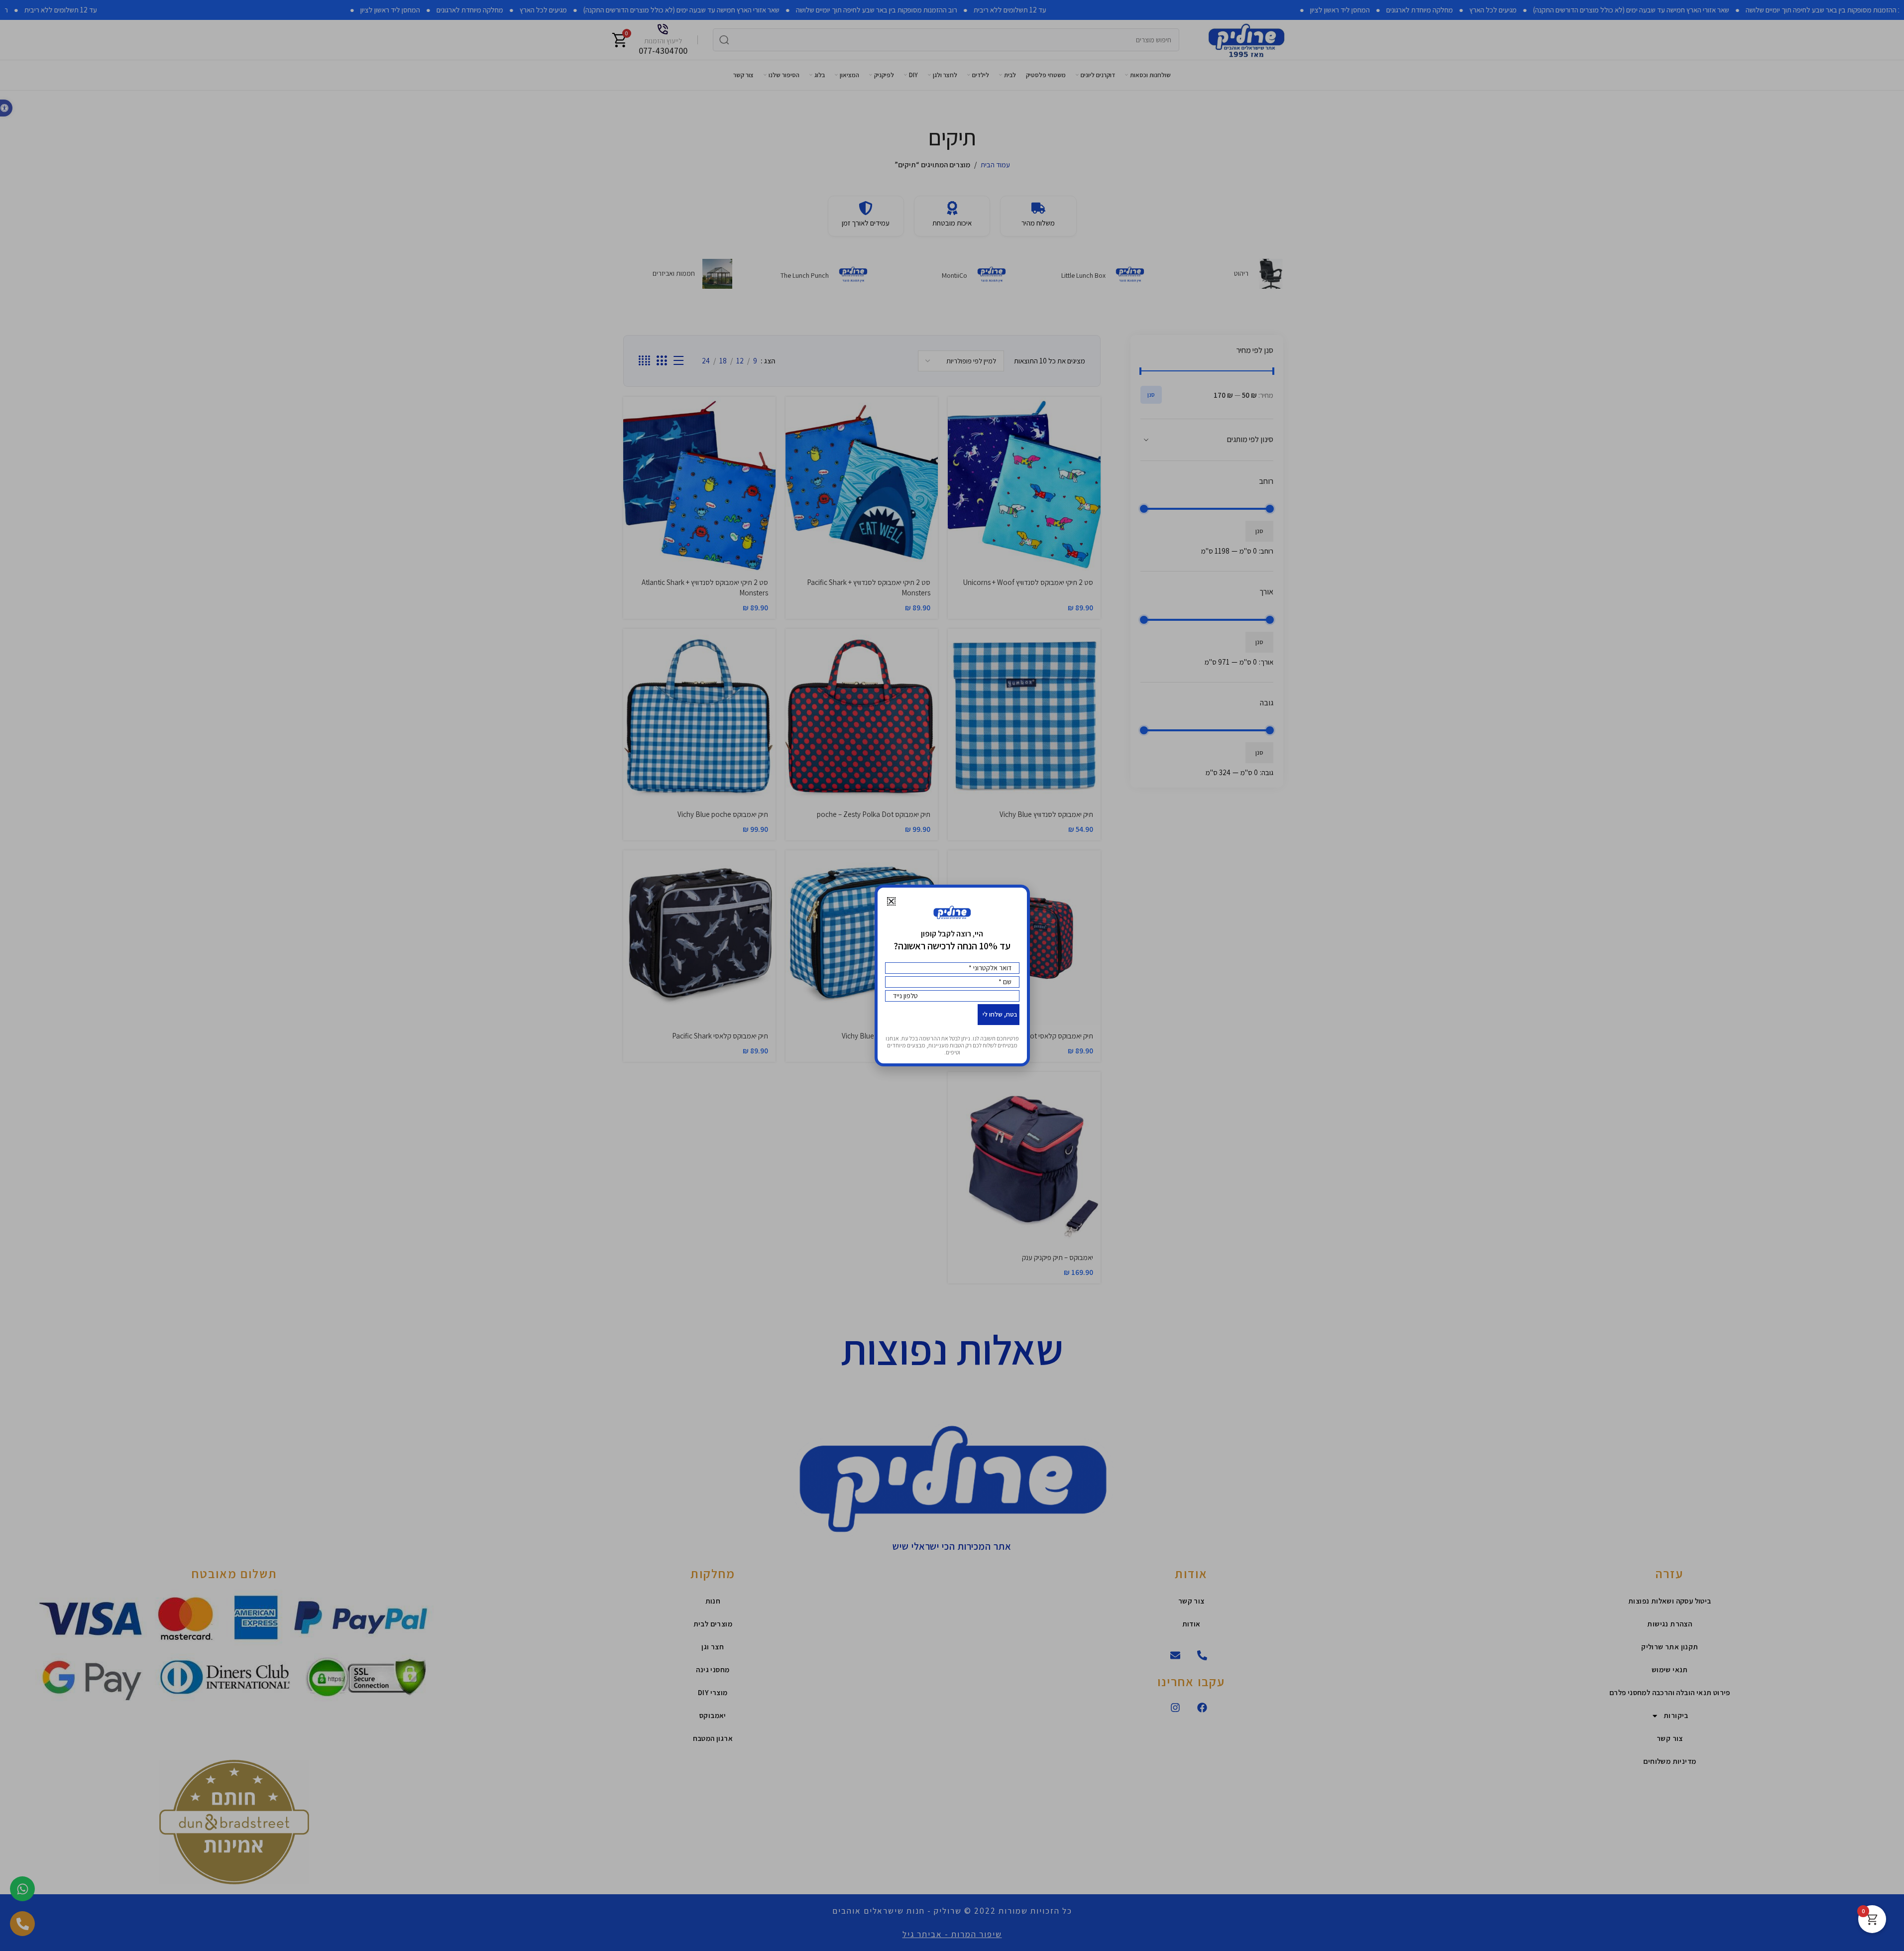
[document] (952, 975)
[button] (891, 901)
